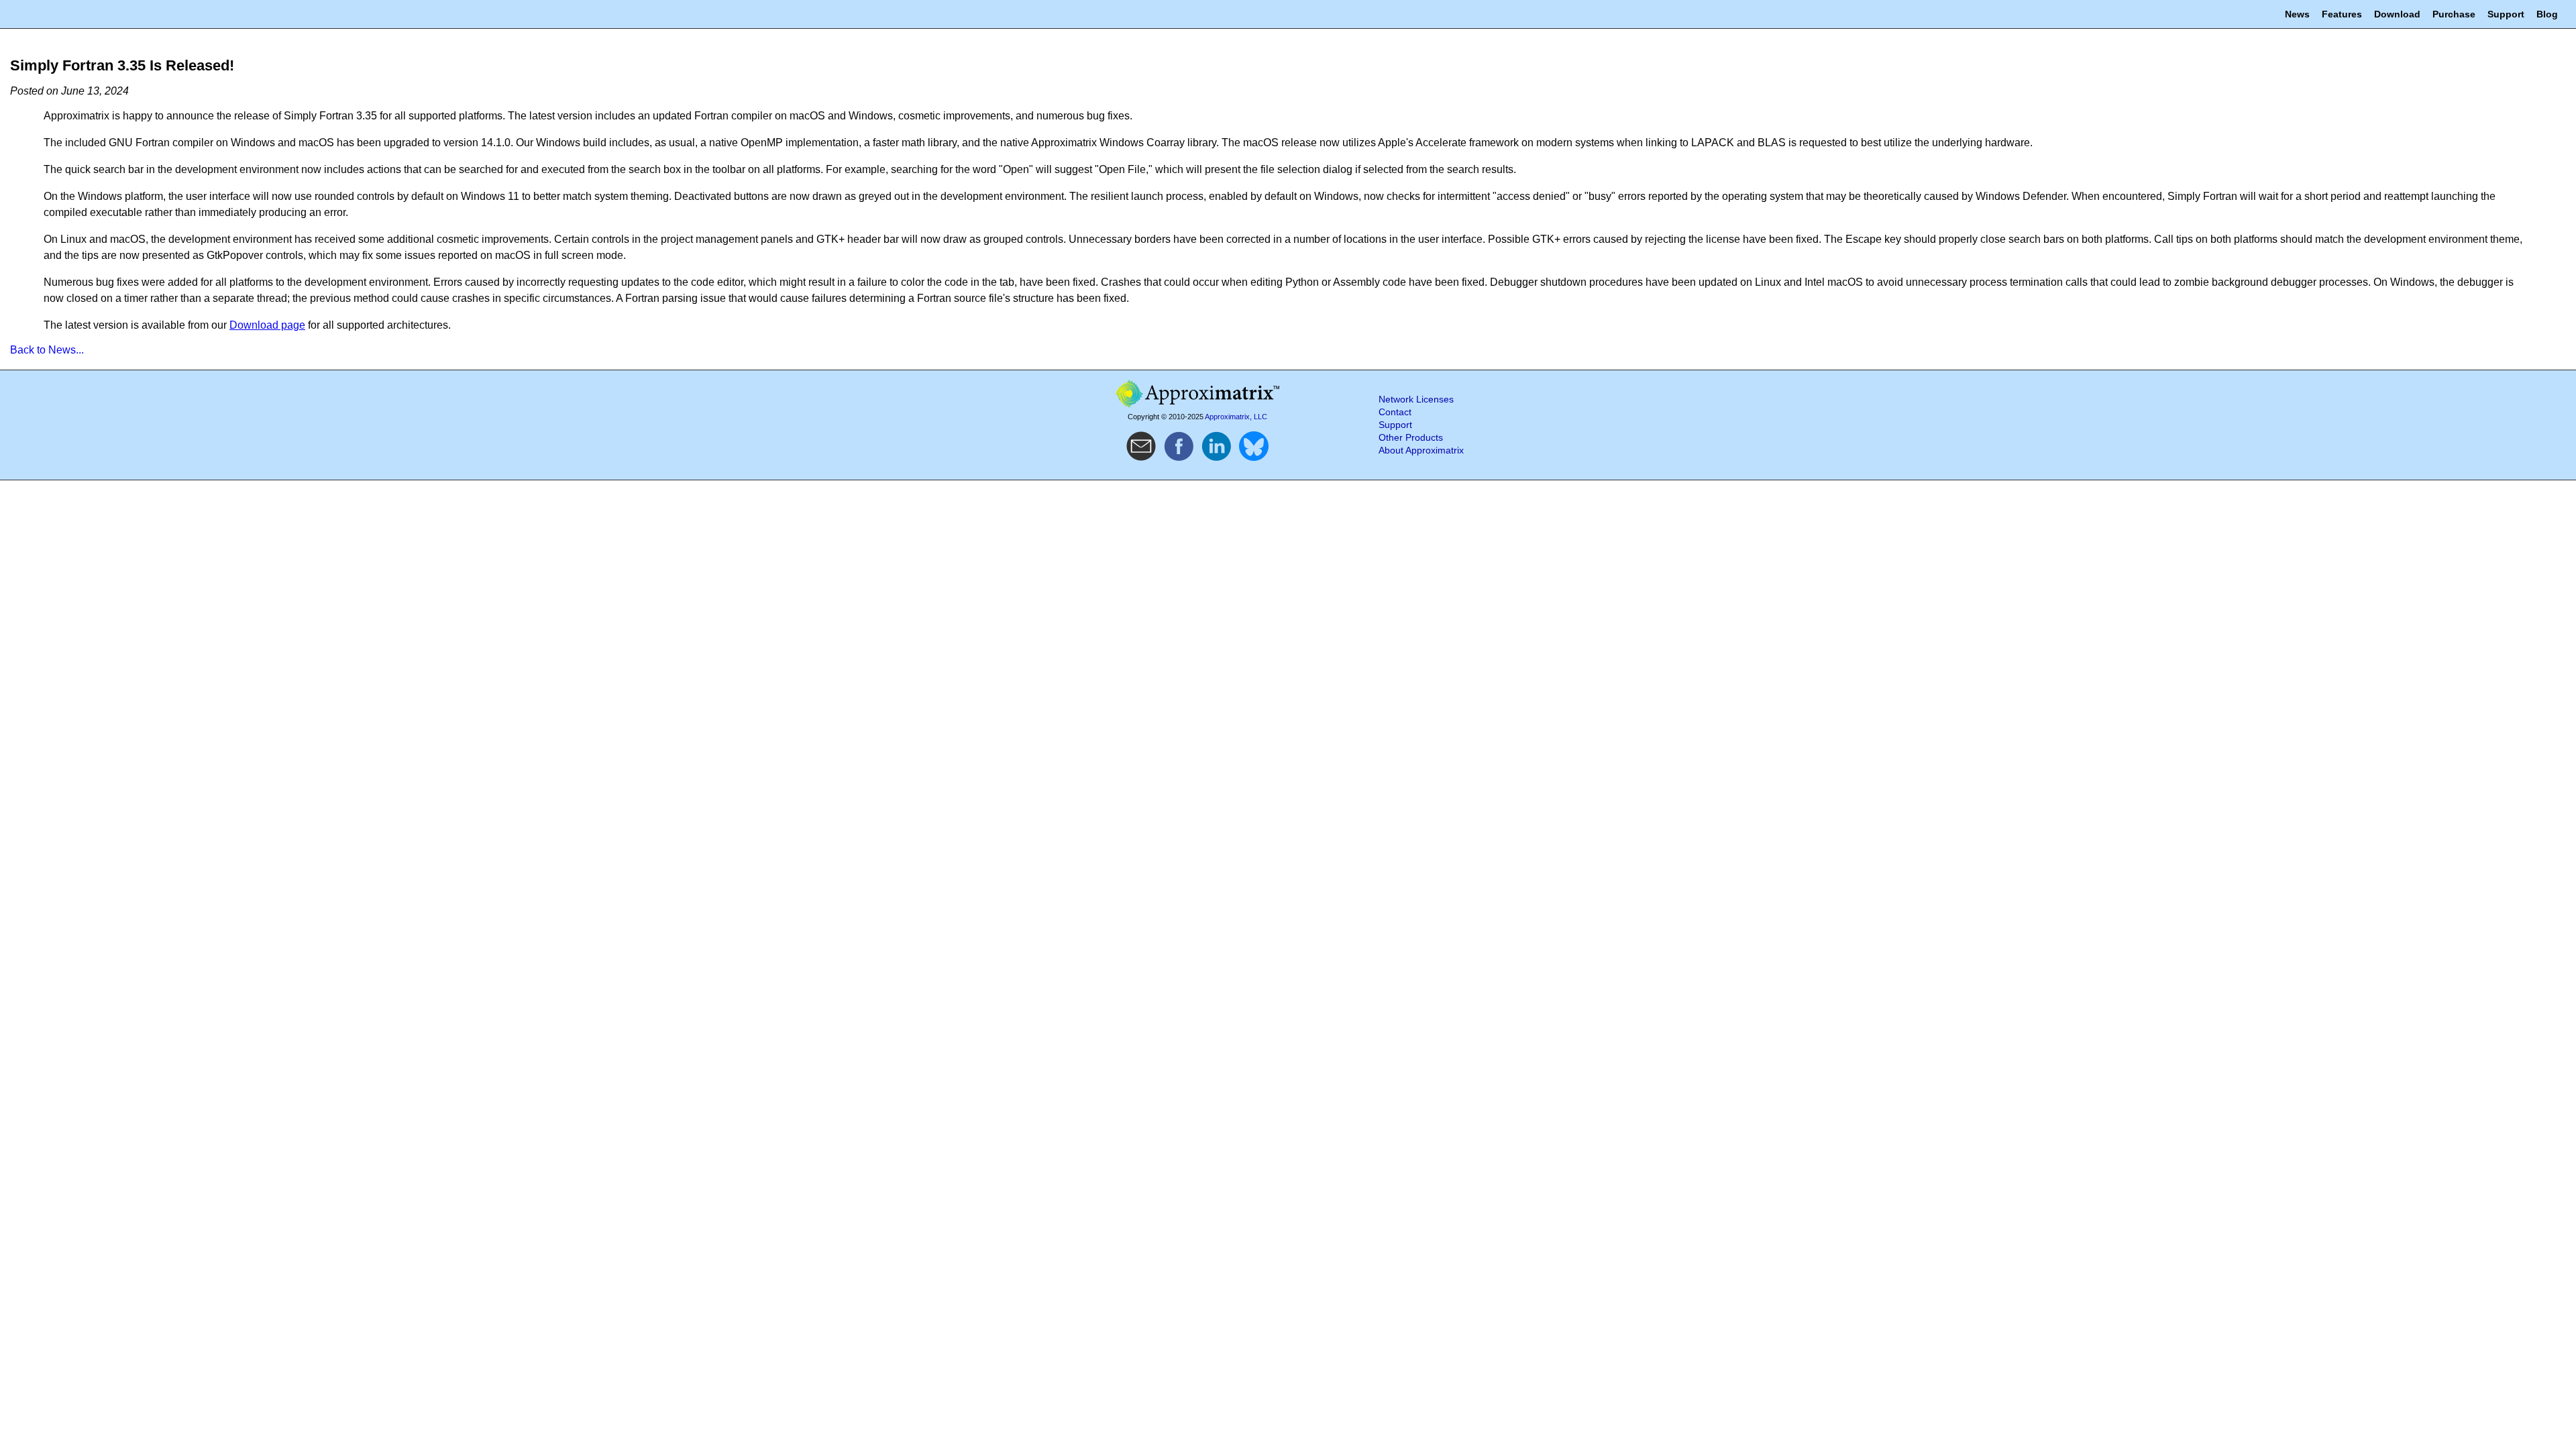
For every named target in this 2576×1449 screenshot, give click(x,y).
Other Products (1411, 438)
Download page (267, 325)
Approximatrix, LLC (1236, 417)
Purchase (2454, 14)
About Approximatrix (1421, 450)
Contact (1395, 412)
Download (2397, 14)
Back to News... (47, 350)
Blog (2547, 14)
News (2297, 14)
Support (2506, 14)
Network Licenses (1416, 399)
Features (2342, 14)
